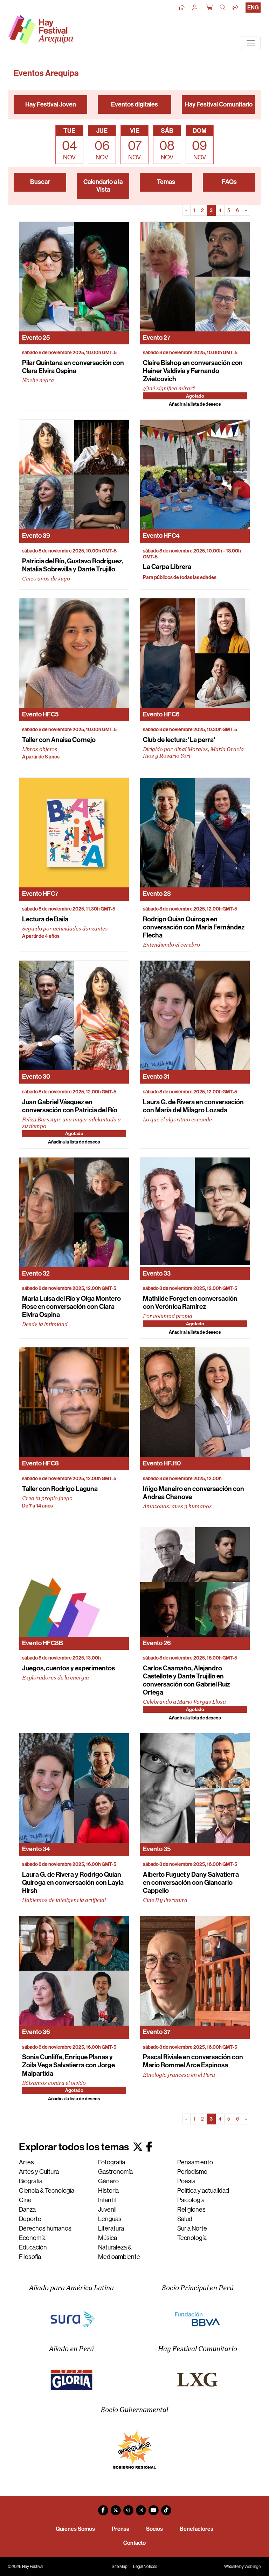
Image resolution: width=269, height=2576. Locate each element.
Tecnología (192, 2238)
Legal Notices (145, 2567)
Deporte (30, 2219)
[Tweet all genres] (138, 2147)
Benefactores (196, 2529)
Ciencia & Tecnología (47, 2191)
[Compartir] (236, 8)
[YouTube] (153, 2508)
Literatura (111, 2228)
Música (108, 2238)
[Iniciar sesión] (196, 8)
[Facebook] (103, 2508)
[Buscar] (223, 8)
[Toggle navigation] (251, 43)
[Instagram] (141, 2508)
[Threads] (128, 2508)
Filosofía (30, 2257)
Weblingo (253, 2567)
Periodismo (192, 2172)
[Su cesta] (210, 8)
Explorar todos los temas (75, 2147)
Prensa (120, 2529)
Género (108, 2181)
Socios (154, 2529)
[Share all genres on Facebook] (149, 2147)
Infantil (107, 2200)
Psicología (191, 2200)
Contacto (134, 2543)
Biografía (31, 2181)
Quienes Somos (75, 2529)
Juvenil (107, 2210)
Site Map (120, 2567)
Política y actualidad (203, 2191)
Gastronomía (115, 2172)
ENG (253, 8)
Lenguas (110, 2219)
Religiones (191, 2210)
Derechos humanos (45, 2228)
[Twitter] (116, 2508)
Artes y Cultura (39, 2172)
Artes (26, 2162)
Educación (33, 2247)
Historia (108, 2191)
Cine (25, 2200)
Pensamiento (195, 2162)
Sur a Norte (192, 2228)
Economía (32, 2238)
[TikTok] (166, 2508)
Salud (185, 2219)
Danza (27, 2210)
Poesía (186, 2181)
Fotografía (112, 2162)
